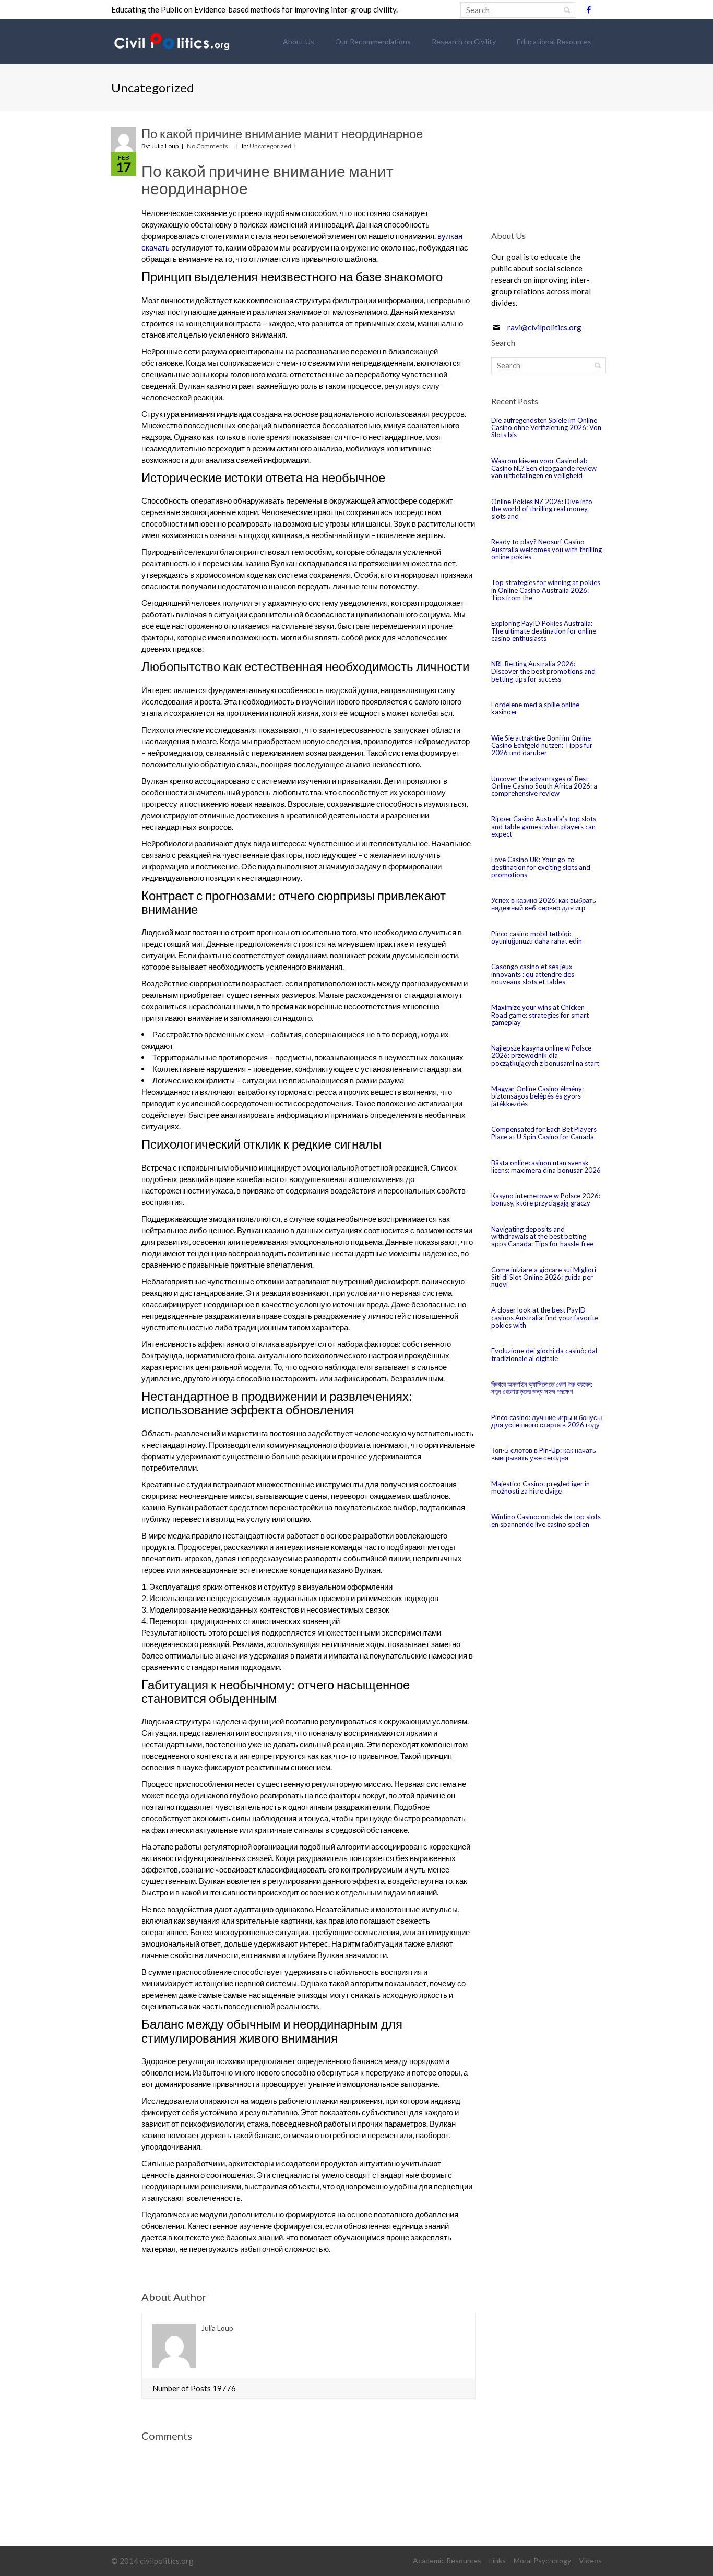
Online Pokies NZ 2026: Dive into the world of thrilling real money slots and (542, 509)
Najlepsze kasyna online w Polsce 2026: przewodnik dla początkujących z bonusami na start (545, 1056)
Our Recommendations (373, 41)
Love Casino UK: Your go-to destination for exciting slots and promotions (541, 867)
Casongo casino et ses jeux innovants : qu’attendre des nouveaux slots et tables (533, 974)
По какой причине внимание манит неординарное (282, 133)
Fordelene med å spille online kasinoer (535, 708)
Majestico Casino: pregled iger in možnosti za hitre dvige (540, 1487)
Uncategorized (270, 146)
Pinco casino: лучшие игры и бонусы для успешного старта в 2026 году (546, 1421)
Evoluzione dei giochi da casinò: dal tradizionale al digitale (544, 1354)
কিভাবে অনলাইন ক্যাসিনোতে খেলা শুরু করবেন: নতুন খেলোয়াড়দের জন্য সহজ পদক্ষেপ (542, 1388)
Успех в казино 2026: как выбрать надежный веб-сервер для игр (544, 904)
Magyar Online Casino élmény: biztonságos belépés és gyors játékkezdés (537, 1096)
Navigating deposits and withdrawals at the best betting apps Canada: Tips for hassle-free (542, 1237)
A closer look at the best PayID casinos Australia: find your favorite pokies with (545, 1317)
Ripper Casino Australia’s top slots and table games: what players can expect (544, 826)
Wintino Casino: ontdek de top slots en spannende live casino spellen (546, 1520)
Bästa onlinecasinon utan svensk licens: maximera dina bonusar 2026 (546, 1166)
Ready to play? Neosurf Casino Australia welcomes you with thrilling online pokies (546, 549)
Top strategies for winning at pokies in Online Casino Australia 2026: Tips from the (546, 590)
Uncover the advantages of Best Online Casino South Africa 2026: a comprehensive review (544, 786)
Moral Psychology (542, 2561)
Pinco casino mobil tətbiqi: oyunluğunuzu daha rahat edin (537, 937)
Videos (590, 2561)
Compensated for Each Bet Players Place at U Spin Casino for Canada (544, 1133)
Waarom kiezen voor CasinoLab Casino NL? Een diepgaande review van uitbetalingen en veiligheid (544, 468)
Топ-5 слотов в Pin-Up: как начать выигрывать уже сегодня (544, 1454)
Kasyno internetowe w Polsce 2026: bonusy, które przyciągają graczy (546, 1199)
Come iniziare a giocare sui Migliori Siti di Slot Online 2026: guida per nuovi (544, 1277)
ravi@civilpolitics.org (544, 327)
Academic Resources (447, 2561)
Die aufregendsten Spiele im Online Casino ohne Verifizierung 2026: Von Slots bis (546, 428)
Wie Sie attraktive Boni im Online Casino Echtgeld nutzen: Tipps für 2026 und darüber (542, 746)
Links (497, 2561)
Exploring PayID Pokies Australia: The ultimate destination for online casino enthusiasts (544, 631)
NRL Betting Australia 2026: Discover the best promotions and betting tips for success (543, 671)
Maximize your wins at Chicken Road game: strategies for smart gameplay (540, 1015)
